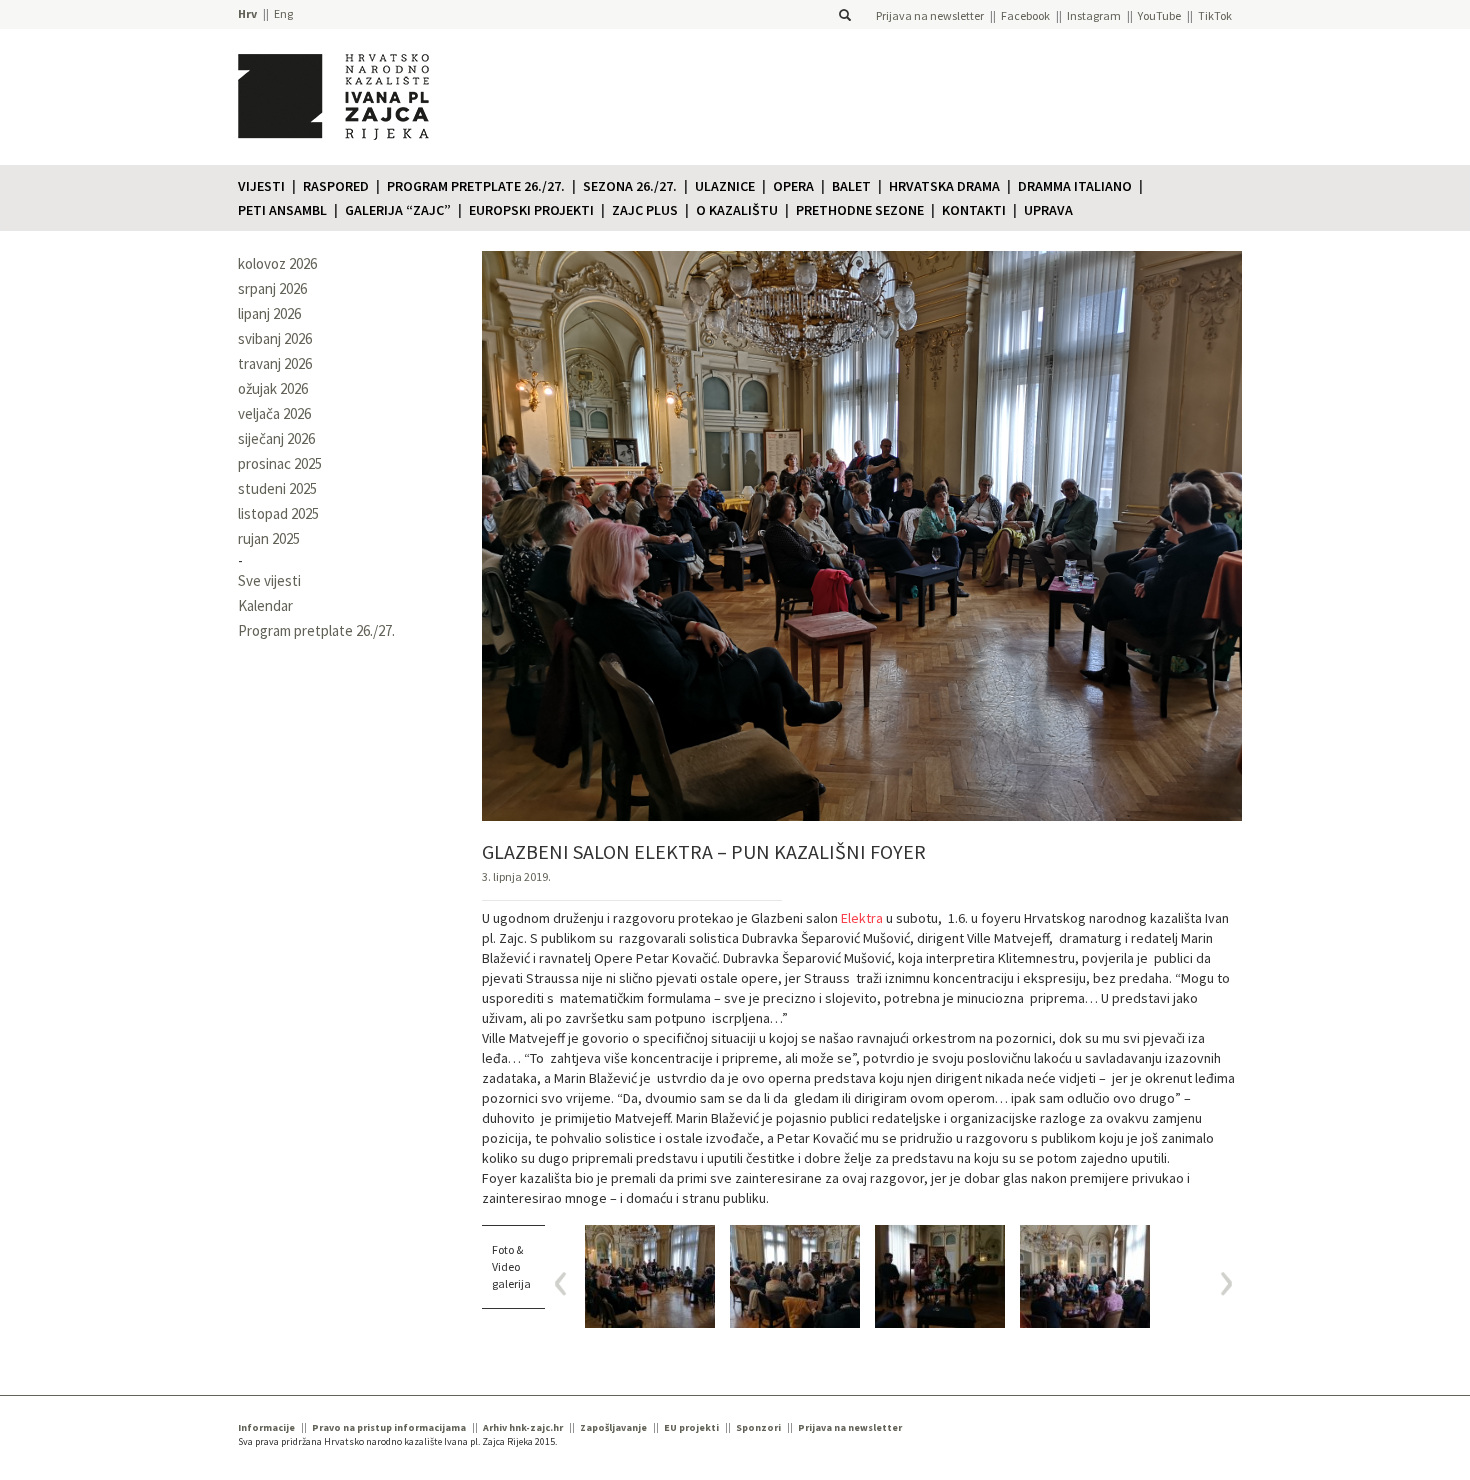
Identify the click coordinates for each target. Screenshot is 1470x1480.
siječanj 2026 (276, 438)
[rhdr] (650, 1276)
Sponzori (758, 1427)
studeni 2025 (277, 488)
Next (1219, 1283)
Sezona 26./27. (630, 186)
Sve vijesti (269, 580)
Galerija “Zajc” (398, 210)
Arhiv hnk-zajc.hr (523, 1427)
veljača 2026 (274, 413)
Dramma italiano (1075, 186)
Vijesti (261, 186)
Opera (793, 186)
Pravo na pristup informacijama (389, 1427)
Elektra (862, 918)
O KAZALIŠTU (737, 210)
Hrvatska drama (944, 186)
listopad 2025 (278, 513)
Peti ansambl (282, 210)
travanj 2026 (275, 363)
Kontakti (974, 210)
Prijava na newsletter (930, 15)
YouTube (1159, 15)
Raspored (336, 186)
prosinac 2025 (280, 463)
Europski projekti (531, 210)
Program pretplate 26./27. (476, 186)
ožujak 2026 (273, 388)
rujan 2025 (269, 538)
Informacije (266, 1427)
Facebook (1025, 15)
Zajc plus (645, 210)
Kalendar (265, 605)
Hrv (247, 13)
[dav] (1085, 1276)
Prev (567, 1283)
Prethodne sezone (860, 210)
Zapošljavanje (613, 1427)
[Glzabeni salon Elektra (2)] (940, 1276)
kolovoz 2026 (277, 263)
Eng (283, 13)
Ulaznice (725, 186)
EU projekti (691, 1427)
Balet (851, 186)
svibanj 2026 (275, 338)
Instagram (1094, 15)
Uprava (1048, 210)
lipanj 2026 (269, 313)
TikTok (1215, 15)
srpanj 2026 (272, 288)
